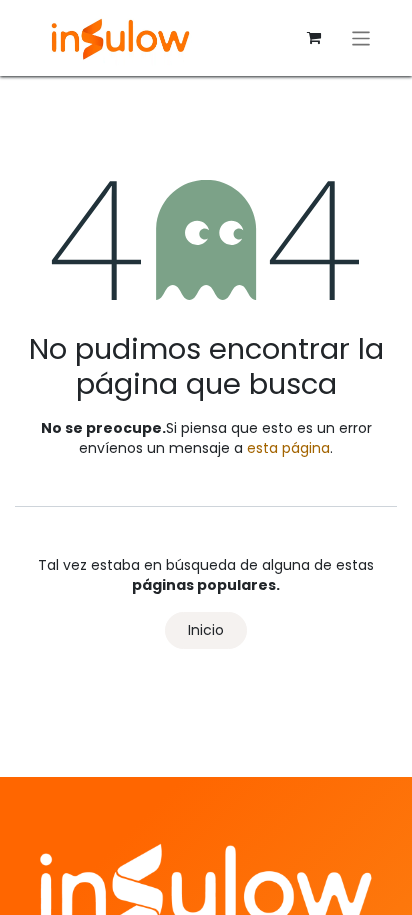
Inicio (206, 630)
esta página (288, 448)
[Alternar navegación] (361, 37)
